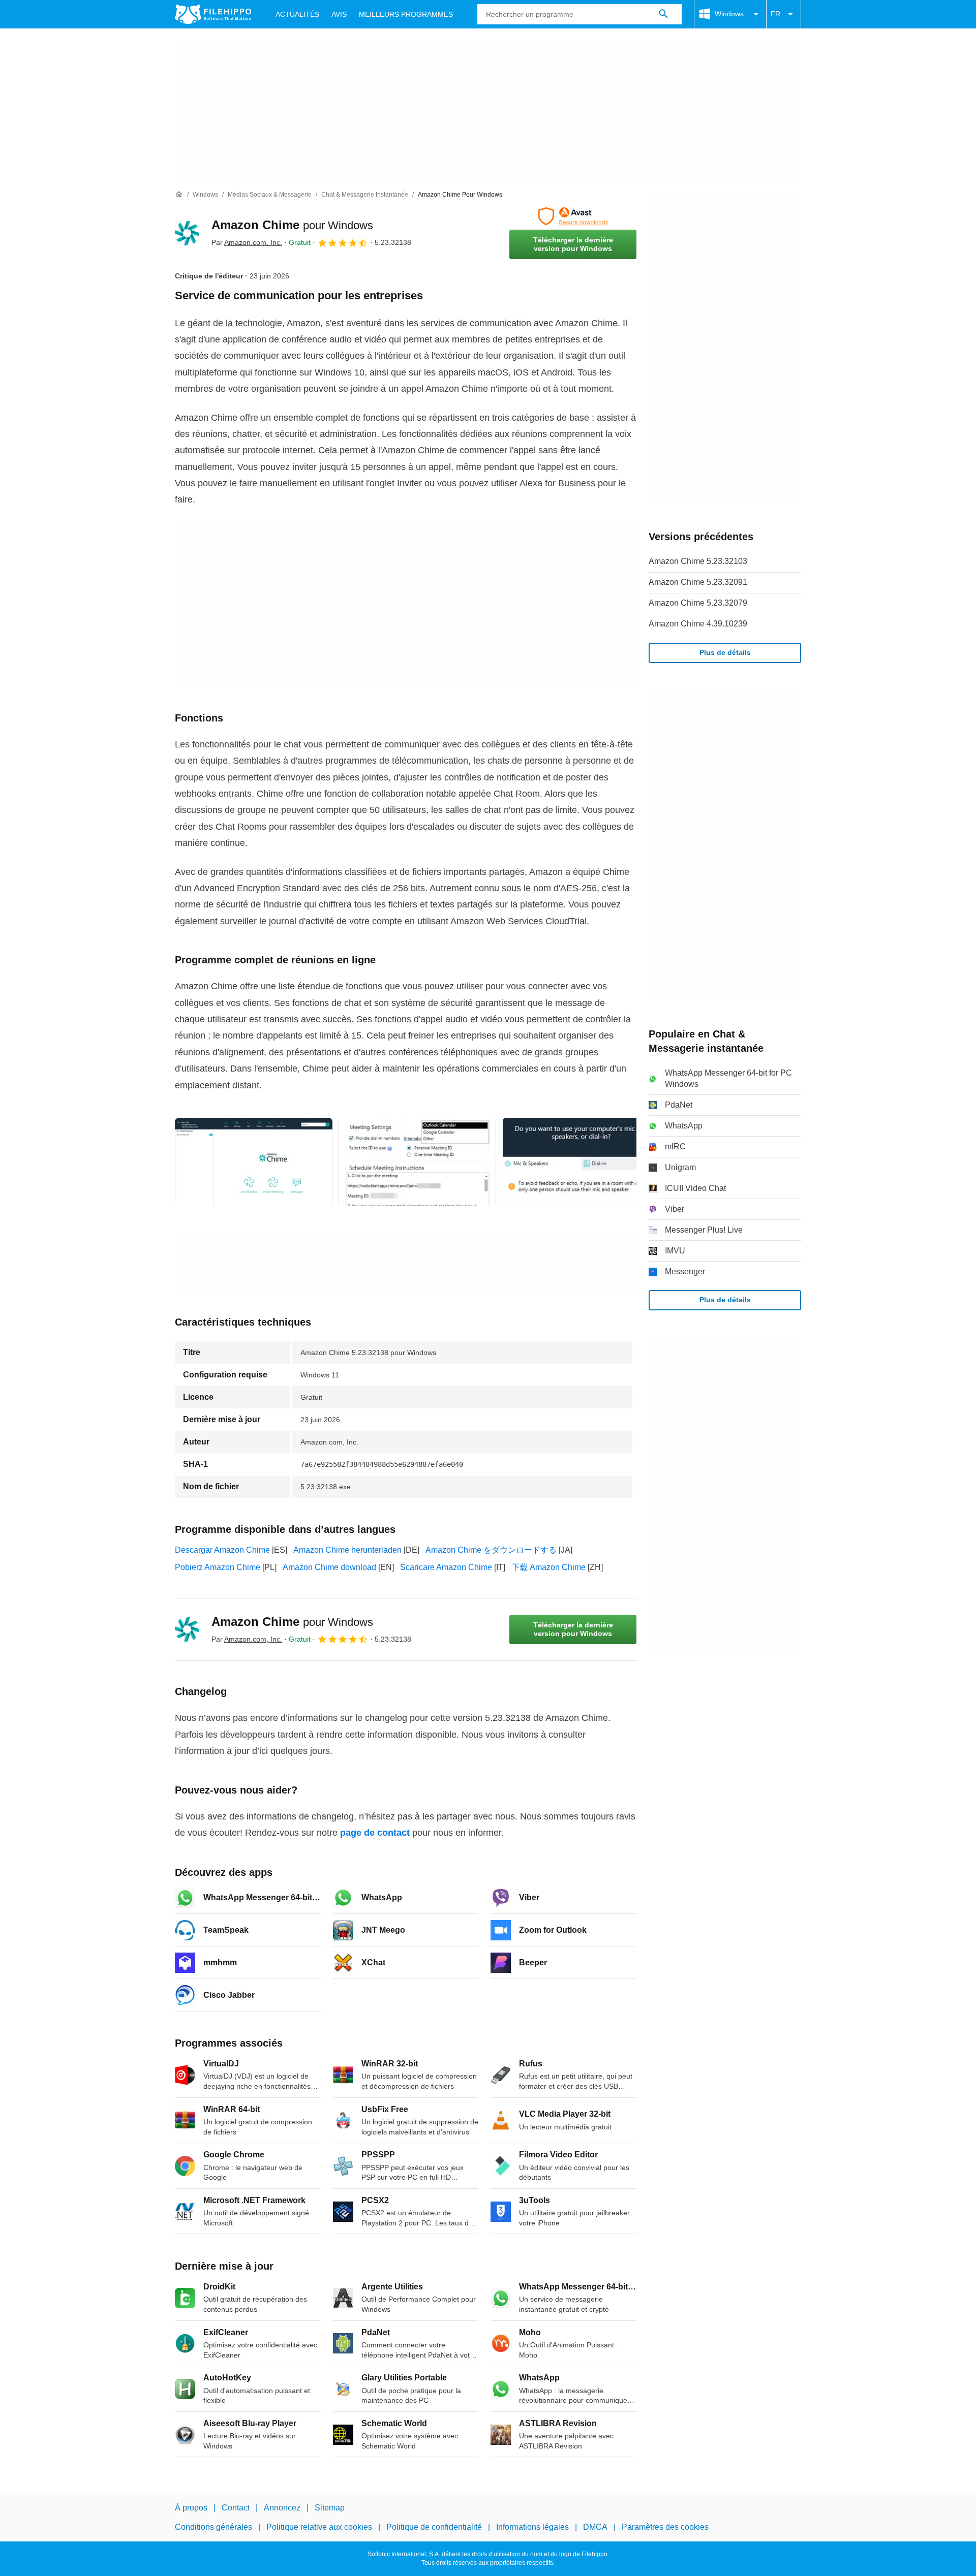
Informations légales (532, 2527)
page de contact (375, 1833)
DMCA (595, 2527)
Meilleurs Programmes (406, 14)
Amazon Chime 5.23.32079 (698, 603)
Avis (339, 14)
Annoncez (282, 2508)
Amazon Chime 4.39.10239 (698, 624)
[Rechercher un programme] (663, 14)
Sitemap (330, 2508)
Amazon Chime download (329, 1567)
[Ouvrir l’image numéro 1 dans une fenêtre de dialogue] (417, 1162)
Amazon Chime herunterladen (347, 1550)
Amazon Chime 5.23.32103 (698, 561)
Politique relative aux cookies (319, 2527)
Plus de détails (725, 652)
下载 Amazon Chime (548, 1567)
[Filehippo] (213, 14)
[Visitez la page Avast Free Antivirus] (573, 216)
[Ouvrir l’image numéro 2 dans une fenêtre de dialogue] (581, 1162)
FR (775, 14)
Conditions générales (213, 2527)
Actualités (297, 14)
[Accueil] (179, 195)
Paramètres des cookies (665, 2527)
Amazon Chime (292, 225)
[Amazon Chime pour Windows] (187, 233)
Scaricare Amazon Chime (446, 1567)
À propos (191, 2508)
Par (247, 242)
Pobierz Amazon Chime (218, 1567)
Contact (236, 2508)
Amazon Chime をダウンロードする (491, 1550)
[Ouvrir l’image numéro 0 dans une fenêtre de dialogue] (254, 1162)
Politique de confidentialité (434, 2527)
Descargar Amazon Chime (222, 1550)
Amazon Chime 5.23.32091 (698, 582)
